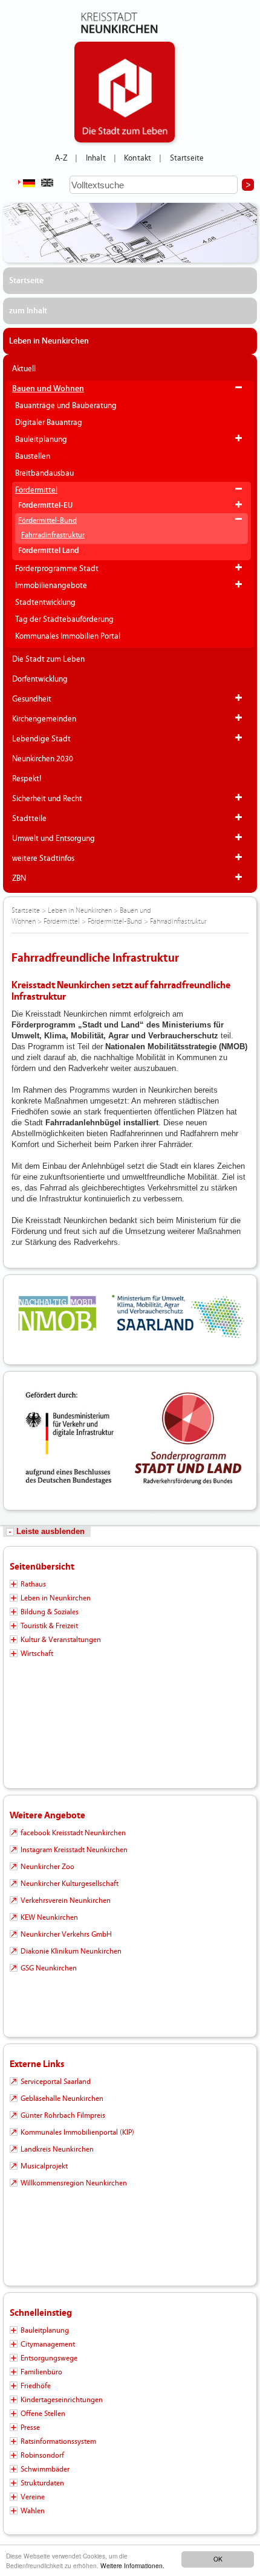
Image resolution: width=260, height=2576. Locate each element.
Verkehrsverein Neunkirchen (66, 1900)
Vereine (33, 2497)
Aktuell (24, 369)
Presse (30, 2427)
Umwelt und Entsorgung (54, 839)
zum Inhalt (28, 311)
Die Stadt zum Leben (48, 659)
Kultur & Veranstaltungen (61, 1640)
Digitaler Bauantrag (49, 423)
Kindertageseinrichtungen (62, 2400)
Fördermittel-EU (45, 506)
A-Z (61, 158)
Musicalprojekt (44, 2166)
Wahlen (33, 2511)
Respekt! (27, 779)
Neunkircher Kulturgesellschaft (70, 1884)
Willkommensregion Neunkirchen (74, 2183)
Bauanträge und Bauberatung (66, 406)
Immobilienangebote (51, 586)
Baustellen (33, 456)
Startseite (187, 158)
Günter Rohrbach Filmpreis (63, 2115)
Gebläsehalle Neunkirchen (62, 2098)
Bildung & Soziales (50, 1612)
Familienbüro (41, 2372)
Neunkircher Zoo (47, 1867)
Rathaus (33, 1584)
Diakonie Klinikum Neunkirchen (71, 1951)
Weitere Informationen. (132, 2565)
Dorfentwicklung (40, 679)
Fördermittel (36, 490)
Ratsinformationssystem (58, 2441)
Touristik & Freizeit (49, 1626)
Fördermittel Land (49, 551)
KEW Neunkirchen (49, 1917)
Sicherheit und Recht (47, 799)
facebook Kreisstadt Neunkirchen (73, 1833)
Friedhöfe (36, 2386)
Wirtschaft (37, 1654)
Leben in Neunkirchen (49, 341)
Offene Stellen (43, 2414)
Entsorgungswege (49, 2358)
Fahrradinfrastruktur (53, 535)
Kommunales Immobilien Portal (68, 636)
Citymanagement (48, 2344)
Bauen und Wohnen (48, 389)
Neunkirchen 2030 (43, 759)
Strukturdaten (42, 2483)
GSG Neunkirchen (49, 1968)
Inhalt (96, 158)
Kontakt (138, 158)
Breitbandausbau (44, 473)
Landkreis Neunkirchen (57, 2149)
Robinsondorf (42, 2455)
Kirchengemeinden (44, 719)
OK (218, 2559)
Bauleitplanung (41, 439)
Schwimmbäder (45, 2469)
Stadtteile (29, 819)
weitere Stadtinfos (43, 858)
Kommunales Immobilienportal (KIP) (77, 2132)
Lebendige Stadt (41, 739)
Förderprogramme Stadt (57, 569)
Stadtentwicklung (45, 602)
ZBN (19, 878)
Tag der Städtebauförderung (64, 619)
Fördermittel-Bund (47, 520)
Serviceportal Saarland (56, 2082)
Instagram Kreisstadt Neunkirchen (74, 1850)
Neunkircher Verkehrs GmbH (66, 1934)
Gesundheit (32, 699)
